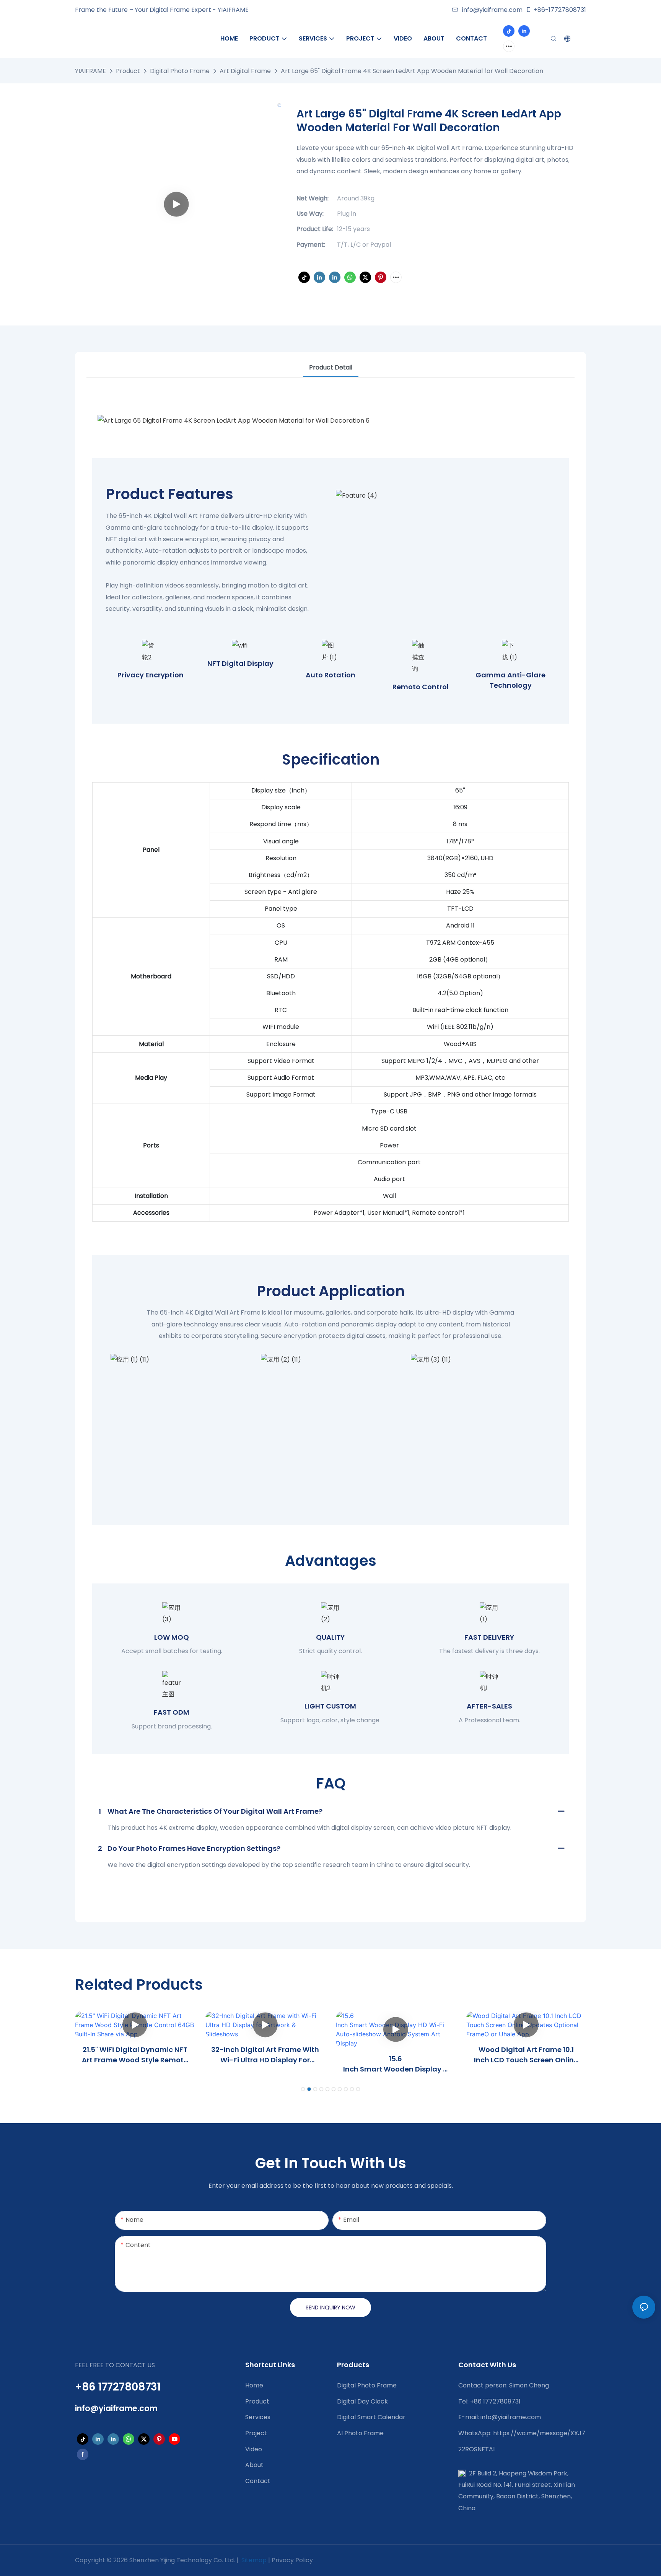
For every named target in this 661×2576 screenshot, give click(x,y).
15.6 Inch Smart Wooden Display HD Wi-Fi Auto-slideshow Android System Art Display (396, 2064)
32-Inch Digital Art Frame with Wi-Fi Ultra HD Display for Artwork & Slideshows (265, 2055)
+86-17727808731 (560, 10)
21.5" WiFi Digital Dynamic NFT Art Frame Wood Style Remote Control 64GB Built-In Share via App (135, 2055)
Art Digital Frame (245, 71)
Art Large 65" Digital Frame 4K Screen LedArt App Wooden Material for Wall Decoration (412, 71)
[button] (303, 2089)
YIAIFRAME (90, 71)
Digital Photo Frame (180, 71)
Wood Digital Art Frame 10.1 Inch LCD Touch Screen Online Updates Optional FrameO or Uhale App (526, 2055)
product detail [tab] (331, 367)
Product (128, 71)
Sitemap (253, 2560)
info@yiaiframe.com (492, 10)
